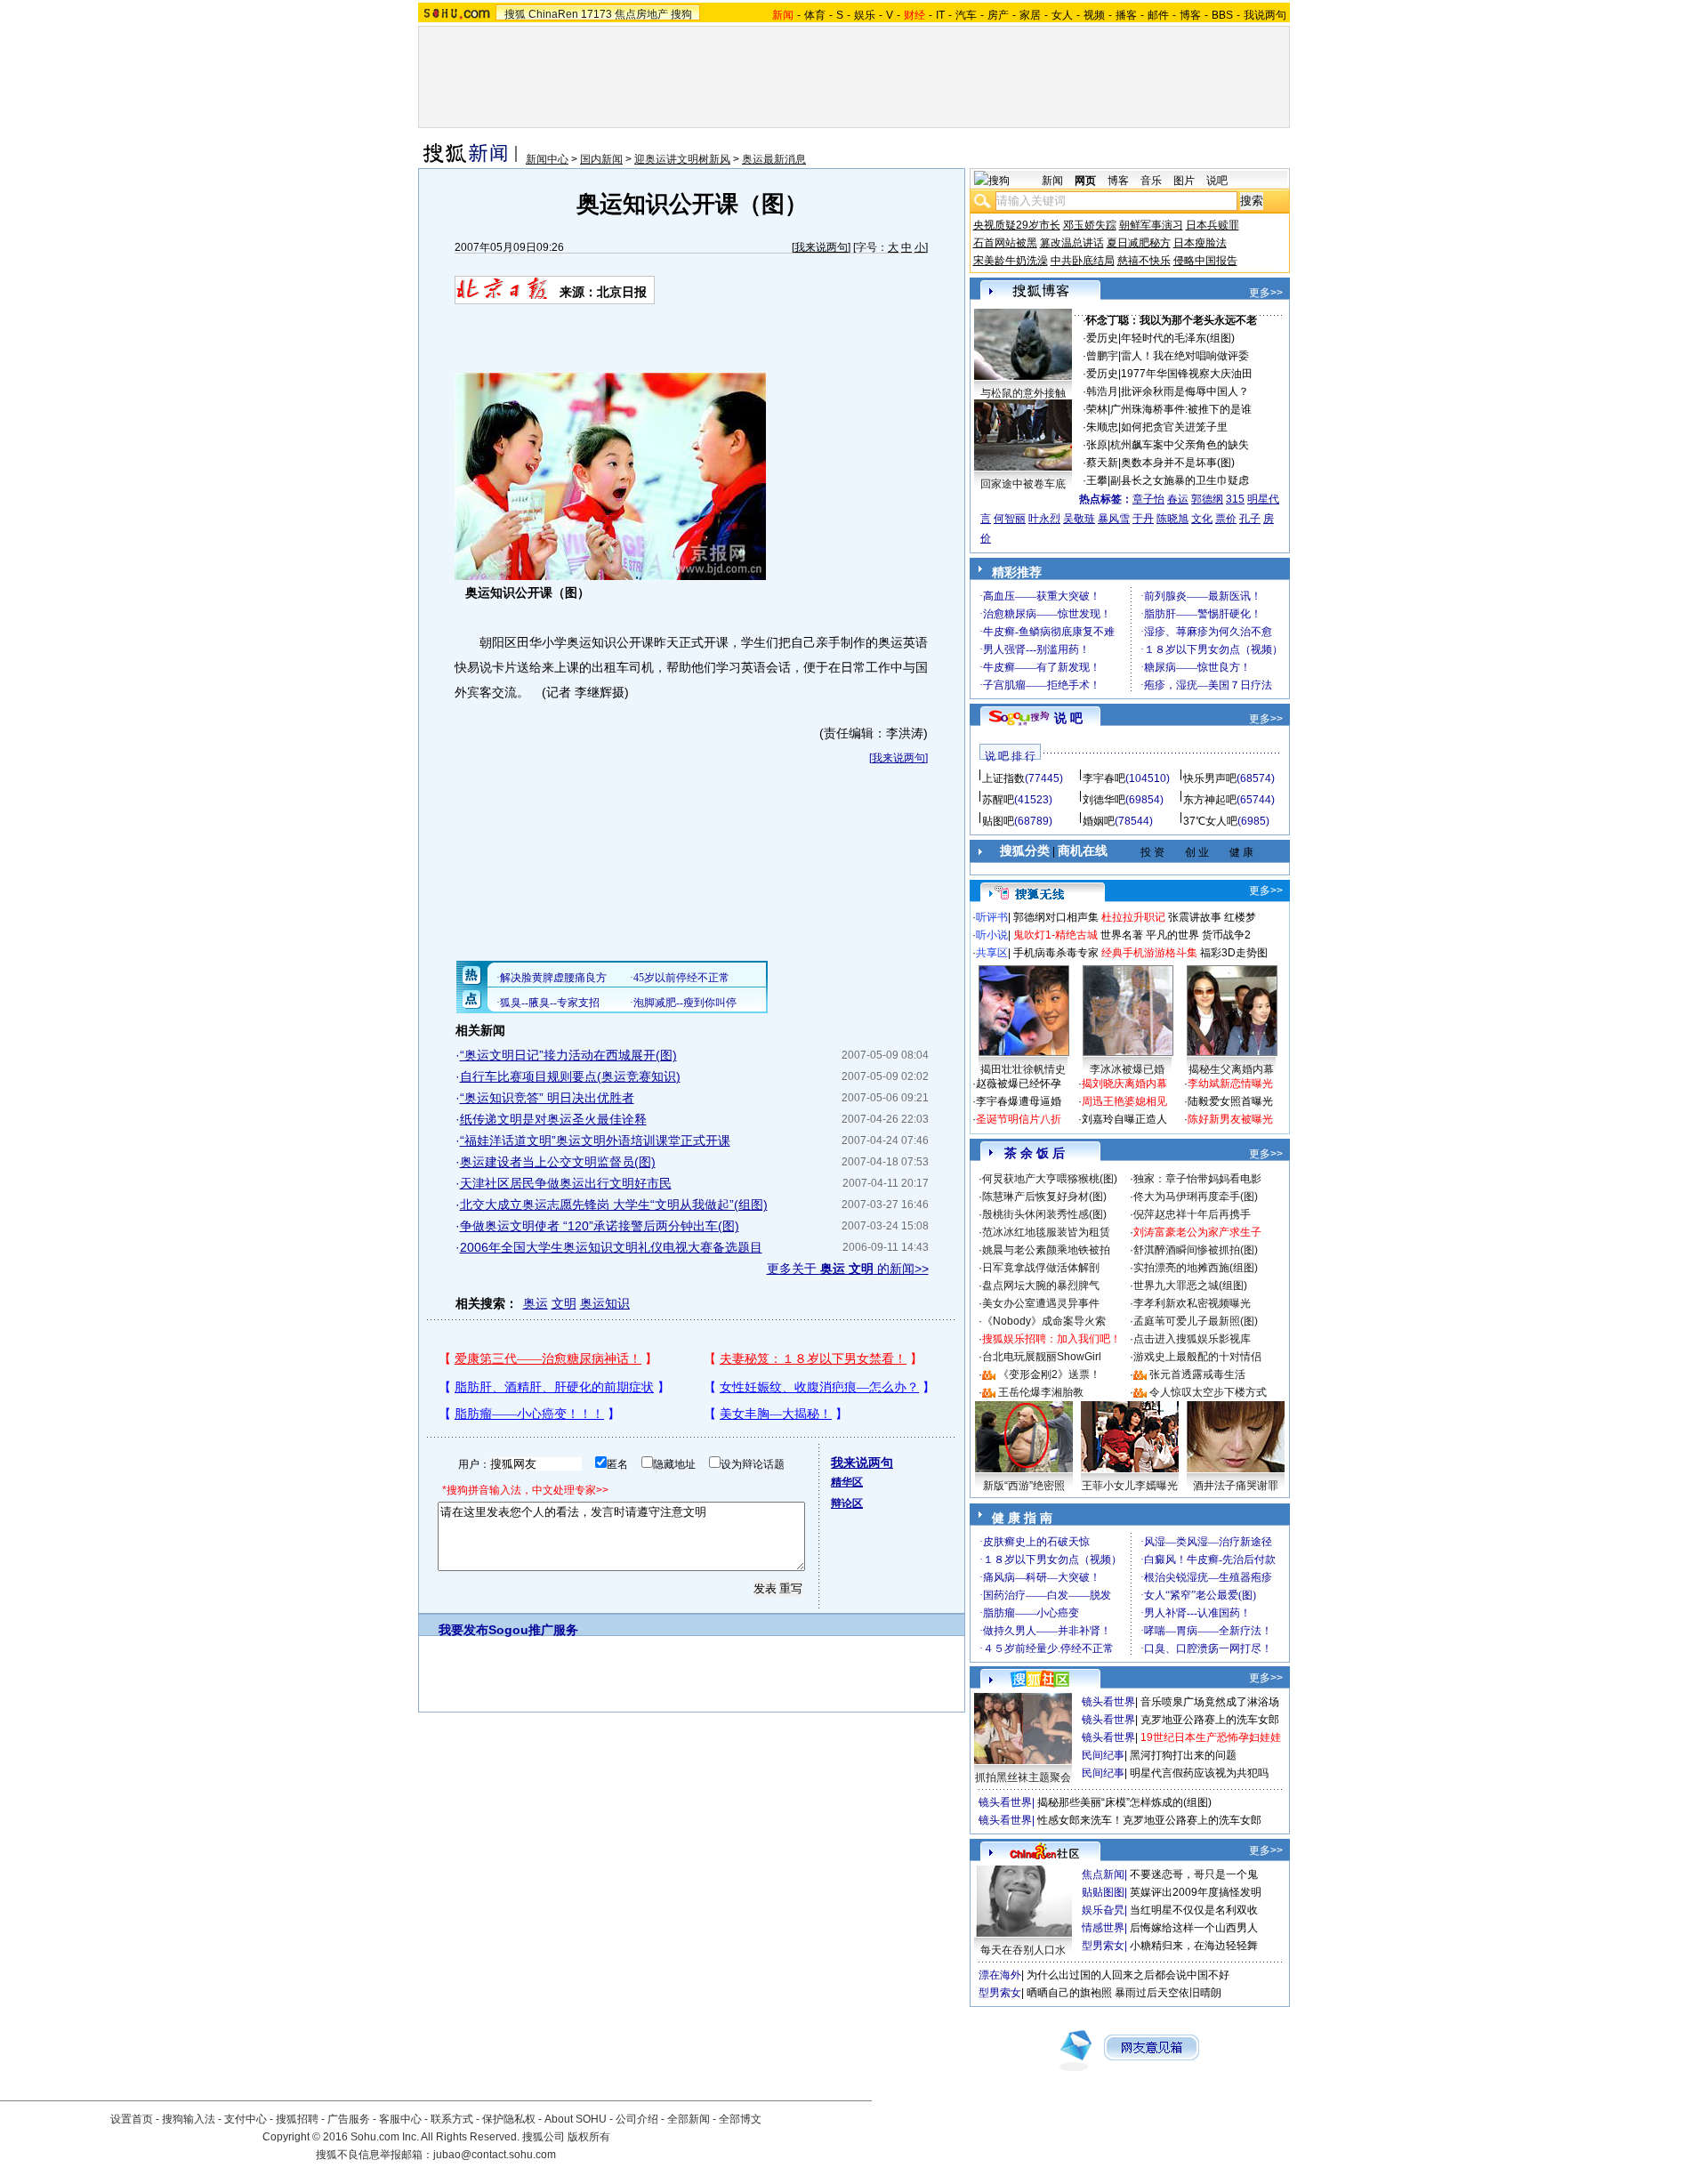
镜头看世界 (1108, 1702)
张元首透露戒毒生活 (1197, 1374)
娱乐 (865, 15)
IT (940, 15)
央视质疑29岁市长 (1017, 225)
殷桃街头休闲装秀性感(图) (1044, 1214)
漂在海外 (1000, 1975)
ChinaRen (553, 14)
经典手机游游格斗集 (1149, 953)
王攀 (1097, 480)
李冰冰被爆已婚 (1127, 1069)
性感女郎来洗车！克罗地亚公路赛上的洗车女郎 (1149, 1820)
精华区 (847, 1482)
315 (1235, 499)
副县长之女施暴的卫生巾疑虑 (1180, 480)
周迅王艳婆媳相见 (1124, 1101)
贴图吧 (998, 821)
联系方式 (452, 2119)
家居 (1030, 15)
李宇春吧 (1104, 778)
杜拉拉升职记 (1133, 917)
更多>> (1266, 293)
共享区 (992, 953)
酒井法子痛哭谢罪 (1236, 1486)
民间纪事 (1103, 1755)
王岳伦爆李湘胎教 (1041, 1392)
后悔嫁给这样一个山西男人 (1194, 1928)
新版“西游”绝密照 (1024, 1486)
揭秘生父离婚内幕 (1231, 1069)
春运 (1178, 499)
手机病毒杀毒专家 (1056, 953)
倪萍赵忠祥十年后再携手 (1192, 1214)
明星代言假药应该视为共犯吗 (1199, 1773)
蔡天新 (1102, 463)
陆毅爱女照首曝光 (1230, 1101)
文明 (564, 1303)
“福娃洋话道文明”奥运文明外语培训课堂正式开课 (595, 1140)
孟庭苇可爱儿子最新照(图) (1196, 1321)
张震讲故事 (1195, 917)
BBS (1222, 15)
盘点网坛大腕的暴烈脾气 (1041, 1285)
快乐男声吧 (1210, 778)
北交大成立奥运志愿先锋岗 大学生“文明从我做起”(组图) (614, 1205)
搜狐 (515, 14)
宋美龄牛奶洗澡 (1011, 261)
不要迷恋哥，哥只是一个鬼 (1194, 1874)
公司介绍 (637, 2119)
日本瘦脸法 (1200, 243)
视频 (1094, 15)
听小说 (992, 935)
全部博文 (740, 2119)
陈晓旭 (1172, 519)
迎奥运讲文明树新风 (682, 159)
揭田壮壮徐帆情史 (1023, 1069)
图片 (1184, 181)
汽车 (966, 15)
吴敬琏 (1079, 519)
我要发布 (463, 1630)
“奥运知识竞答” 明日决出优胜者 (547, 1098)
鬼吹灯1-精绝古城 (1055, 935)
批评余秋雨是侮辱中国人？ (1185, 391)
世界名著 (1122, 935)
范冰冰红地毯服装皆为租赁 (1046, 1232)
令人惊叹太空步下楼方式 (1208, 1392)
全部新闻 (689, 2119)
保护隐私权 (509, 2119)
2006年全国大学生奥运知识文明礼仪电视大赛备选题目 (611, 1247)
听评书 (992, 917)
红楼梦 (1240, 917)
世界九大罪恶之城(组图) (1190, 1285)
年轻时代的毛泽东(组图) (1178, 338)
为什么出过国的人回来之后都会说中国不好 (1128, 1975)
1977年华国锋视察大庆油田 (1187, 374)
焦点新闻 (1103, 1874)
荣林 (1097, 409)
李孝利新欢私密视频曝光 (1192, 1303)
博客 (1190, 15)
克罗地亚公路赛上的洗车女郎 (1210, 1720)
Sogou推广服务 (533, 1630)
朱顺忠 (1102, 427)
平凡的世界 (1172, 935)
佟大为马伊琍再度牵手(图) (1196, 1197)
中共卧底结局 (1083, 261)
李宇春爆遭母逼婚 (1019, 1101)
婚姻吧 (1099, 821)
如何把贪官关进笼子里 (1174, 427)
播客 (1126, 15)
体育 (815, 15)
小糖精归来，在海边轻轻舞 (1194, 1946)
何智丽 (1010, 519)
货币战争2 (1226, 935)
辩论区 (847, 1503)
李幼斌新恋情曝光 (1230, 1084)
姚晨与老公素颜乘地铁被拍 (1046, 1250)
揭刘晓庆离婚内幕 (1124, 1084)
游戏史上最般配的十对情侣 (1197, 1357)
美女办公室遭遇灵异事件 (1041, 1303)
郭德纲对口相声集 (1056, 917)
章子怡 (1148, 499)
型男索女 (1103, 1946)
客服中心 (400, 2119)
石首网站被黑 (1005, 243)
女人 (1062, 15)
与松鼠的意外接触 (1023, 393)
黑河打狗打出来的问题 (1183, 1755)
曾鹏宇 (1102, 356)
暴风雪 (1114, 519)
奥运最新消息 (774, 159)
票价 (1226, 519)
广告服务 (349, 2119)
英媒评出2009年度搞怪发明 (1196, 1892)
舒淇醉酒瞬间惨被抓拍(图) (1196, 1250)
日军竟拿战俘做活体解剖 (1041, 1268)
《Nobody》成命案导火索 (1044, 1321)
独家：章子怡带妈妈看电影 (1197, 1179)
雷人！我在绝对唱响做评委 (1185, 356)
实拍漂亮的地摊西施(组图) (1196, 1268)
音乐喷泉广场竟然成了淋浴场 (1210, 1702)
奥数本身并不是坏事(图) (1178, 463)
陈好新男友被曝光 (1230, 1119)
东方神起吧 (1210, 800)
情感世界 (1103, 1928)
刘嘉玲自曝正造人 (1124, 1119)
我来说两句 (821, 247)
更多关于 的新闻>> (848, 1269)
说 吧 (1068, 718)
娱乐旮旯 (1103, 1910)
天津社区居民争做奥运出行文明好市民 (566, 1183)
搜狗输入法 (189, 2119)
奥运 (536, 1303)
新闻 (1052, 181)
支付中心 (246, 2119)
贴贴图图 (1103, 1892)
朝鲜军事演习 (1151, 225)
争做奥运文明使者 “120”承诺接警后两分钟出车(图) (600, 1226)
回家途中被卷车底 (1023, 484)
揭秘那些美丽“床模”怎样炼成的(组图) (1124, 1802)
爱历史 (1102, 338)
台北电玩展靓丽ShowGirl (1042, 1357)
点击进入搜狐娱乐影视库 (1192, 1339)
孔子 (1250, 519)
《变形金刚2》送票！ (1049, 1374)
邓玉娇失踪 (1090, 225)
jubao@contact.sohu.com (495, 2155)
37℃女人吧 (1210, 821)
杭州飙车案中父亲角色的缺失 (1180, 445)
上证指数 (1003, 778)
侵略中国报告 (1205, 261)
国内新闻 (601, 159)
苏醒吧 (998, 800)
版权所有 (589, 2137)
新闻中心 (547, 159)
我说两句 (1265, 15)
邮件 (1158, 15)
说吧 (1217, 181)
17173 (596, 14)
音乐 (1151, 181)
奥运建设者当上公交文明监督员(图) (558, 1162)
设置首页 (132, 2119)
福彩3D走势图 (1234, 953)
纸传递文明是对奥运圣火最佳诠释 (553, 1119)
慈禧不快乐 (1144, 261)
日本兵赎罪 (1213, 225)
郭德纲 (1207, 499)
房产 (998, 15)
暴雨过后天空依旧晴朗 (1168, 1993)
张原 (1097, 445)
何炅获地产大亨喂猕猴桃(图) (1050, 1179)
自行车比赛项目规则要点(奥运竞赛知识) (570, 1076)
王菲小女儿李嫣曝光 (1130, 1486)
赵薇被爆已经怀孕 (1019, 1084)
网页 (1085, 181)
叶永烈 (1044, 519)
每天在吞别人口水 (1023, 1950)
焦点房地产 (641, 14)
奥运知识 (605, 1303)
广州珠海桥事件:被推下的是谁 (1181, 409)
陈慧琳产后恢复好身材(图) (1044, 1197)
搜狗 (681, 14)
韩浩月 (1102, 391)
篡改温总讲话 (1072, 243)
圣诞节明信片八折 (1019, 1119)
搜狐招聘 (297, 2119)
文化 (1202, 519)
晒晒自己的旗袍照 (1069, 1993)
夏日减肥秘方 (1139, 243)
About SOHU (576, 2119)
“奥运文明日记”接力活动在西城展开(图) (568, 1055)
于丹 (1143, 519)
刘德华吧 (1104, 800)
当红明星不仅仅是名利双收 (1194, 1910)
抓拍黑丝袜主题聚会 (1023, 1777)
